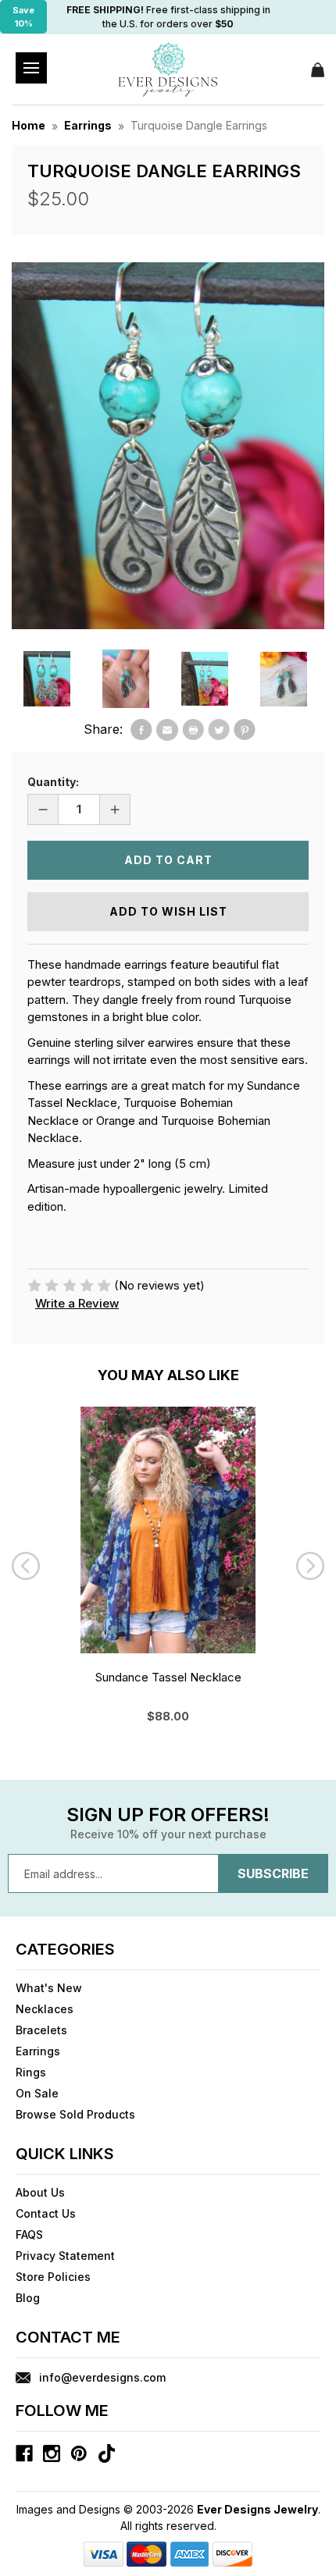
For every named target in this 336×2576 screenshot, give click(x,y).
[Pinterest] (245, 730)
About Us (40, 2192)
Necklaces (45, 2009)
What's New (49, 1988)
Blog (28, 2298)
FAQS (29, 2234)
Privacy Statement (65, 2256)
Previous (26, 1566)
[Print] (193, 730)
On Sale (37, 2093)
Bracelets (41, 2030)
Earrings (38, 2051)
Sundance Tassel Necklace (168, 1677)
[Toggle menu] (31, 68)
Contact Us (46, 2213)
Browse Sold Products (75, 2114)
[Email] (167, 730)
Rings (31, 2072)
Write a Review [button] (77, 1303)
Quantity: (53, 782)
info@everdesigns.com (102, 2377)
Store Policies (53, 2277)
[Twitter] (219, 730)
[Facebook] (141, 730)
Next (310, 1566)
